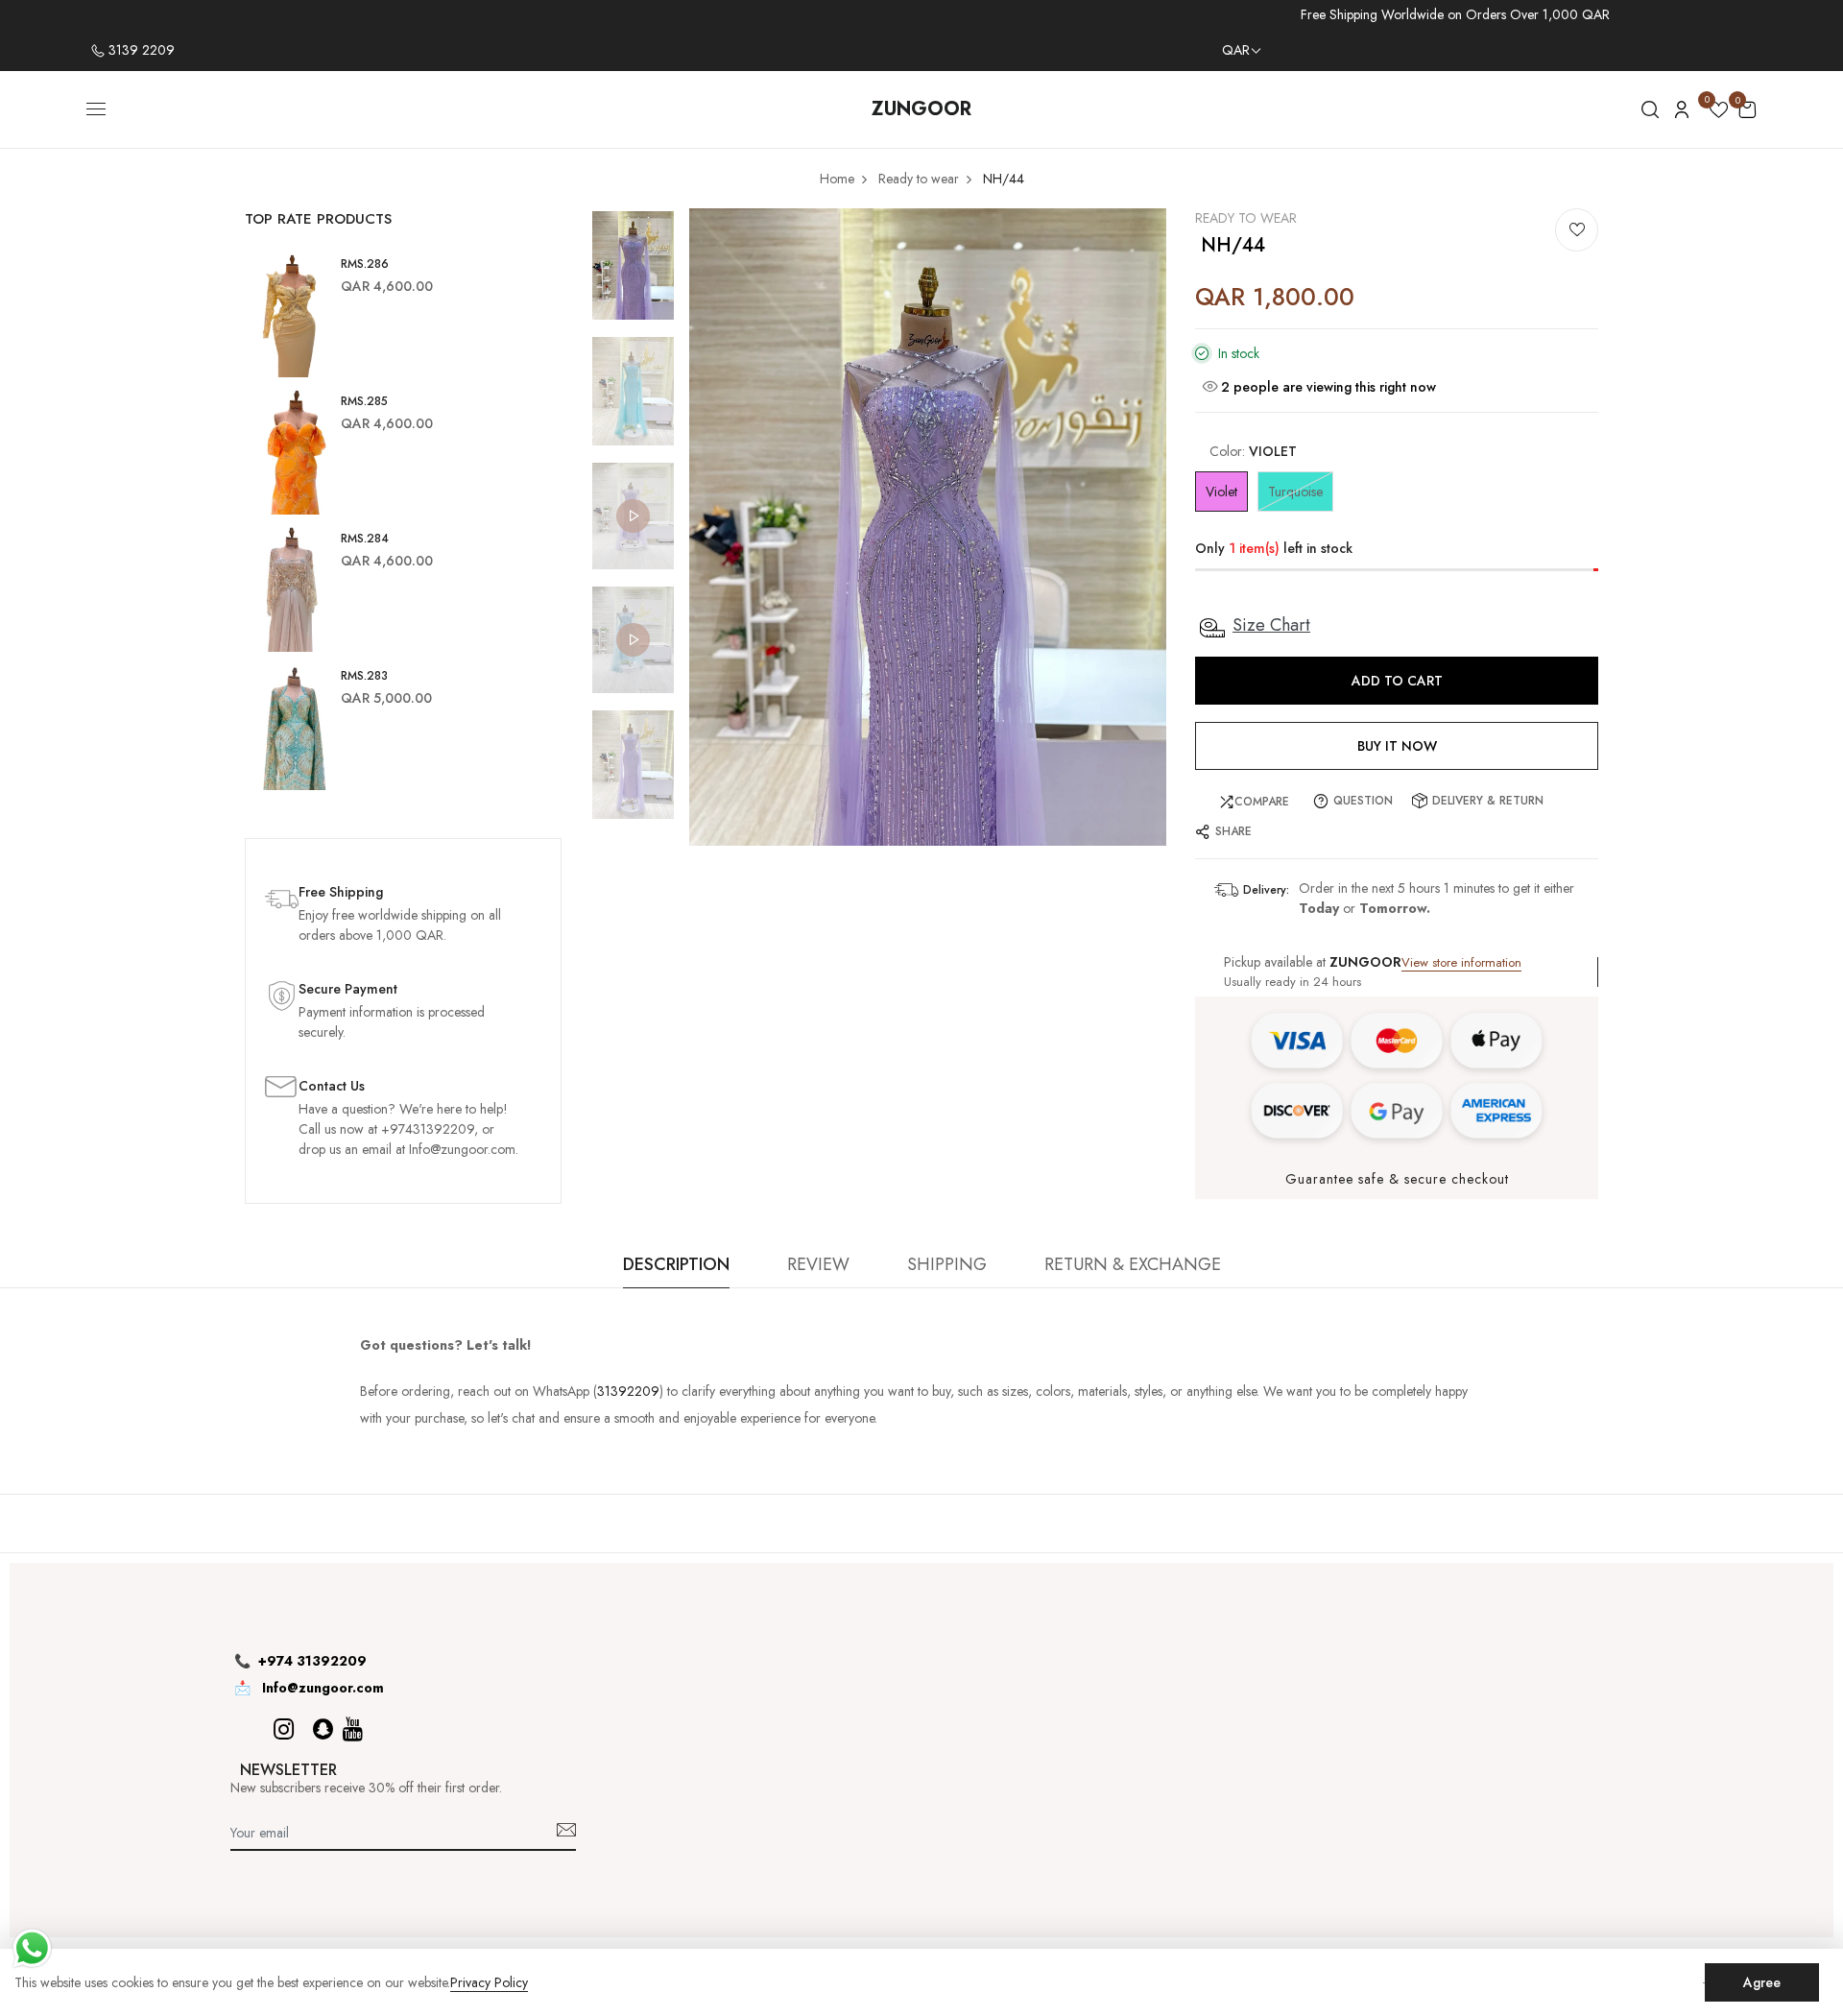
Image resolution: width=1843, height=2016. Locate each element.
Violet (1221, 492)
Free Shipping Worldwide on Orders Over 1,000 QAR (1455, 14)
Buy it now (1397, 746)
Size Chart (1271, 625)
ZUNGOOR (921, 109)
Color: (1253, 451)
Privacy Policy (489, 1983)
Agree (1762, 1982)
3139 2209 (140, 50)
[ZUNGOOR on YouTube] (353, 1729)
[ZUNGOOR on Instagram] (284, 1729)
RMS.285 (364, 401)
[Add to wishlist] (1577, 230)
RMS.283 (364, 676)
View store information (1461, 962)
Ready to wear (1246, 218)
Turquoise (1295, 492)
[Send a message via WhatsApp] (32, 1948)
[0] (1719, 113)
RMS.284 (365, 539)
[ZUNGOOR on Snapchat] (323, 1729)
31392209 (628, 1391)
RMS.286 (365, 264)
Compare (1262, 802)
